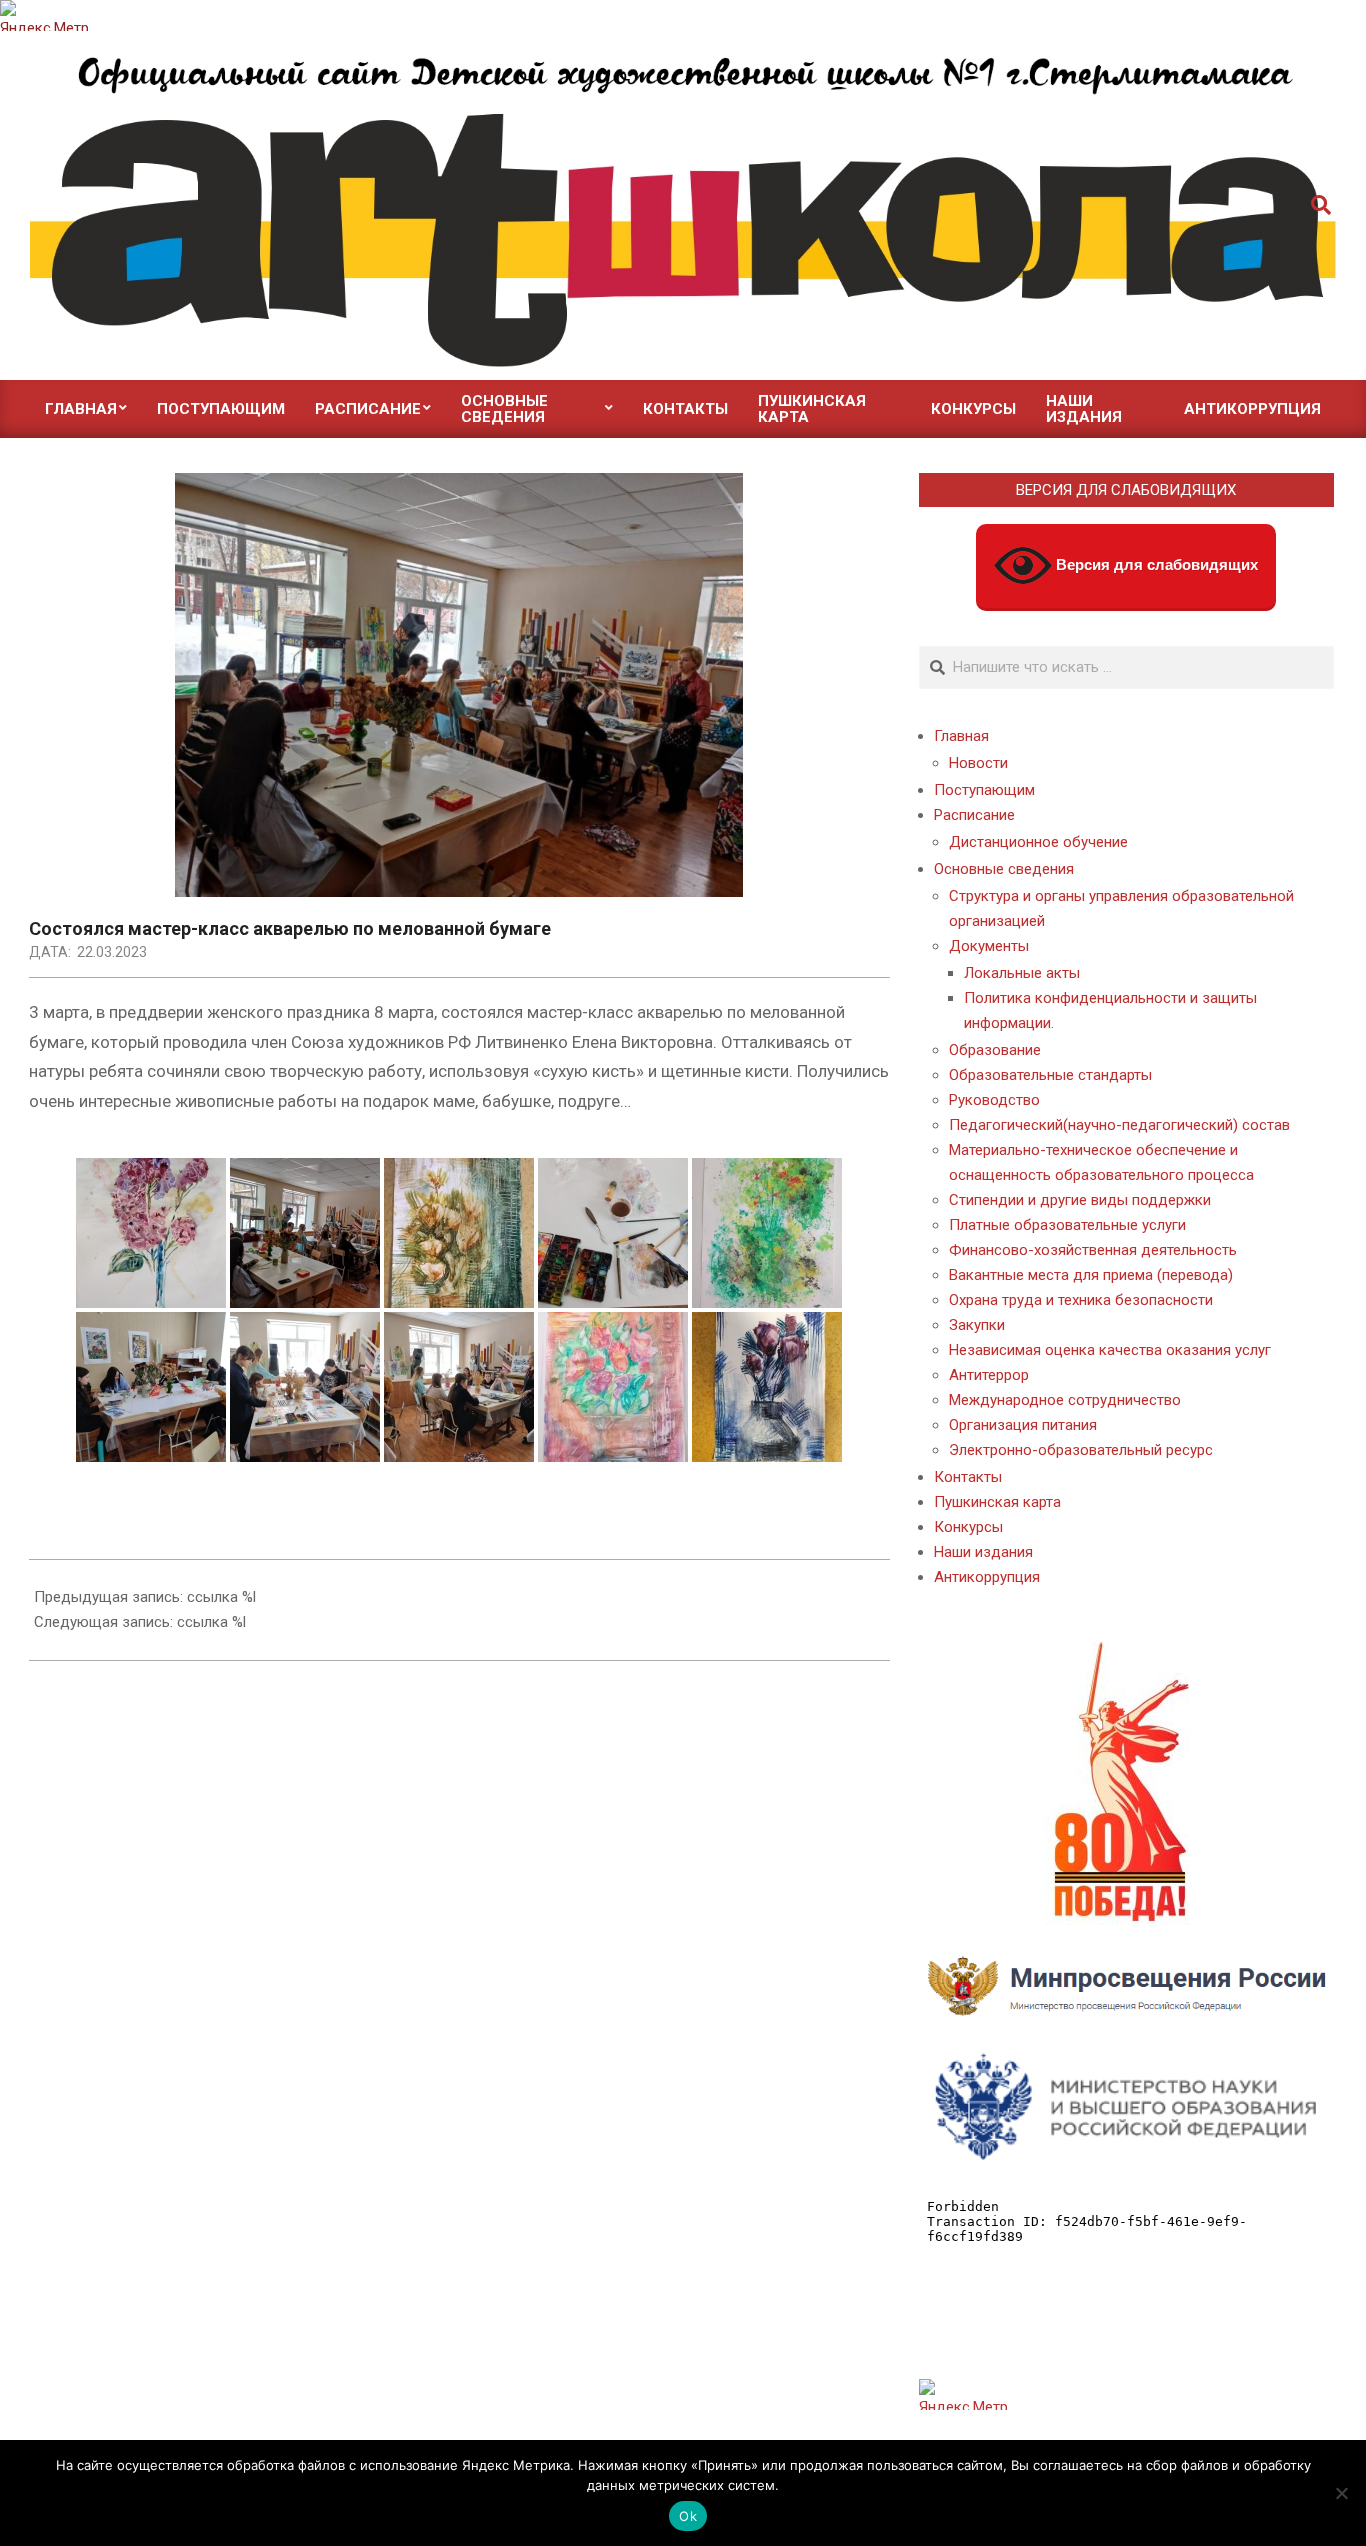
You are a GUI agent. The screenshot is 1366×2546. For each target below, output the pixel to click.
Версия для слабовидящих (1155, 564)
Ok (688, 2516)
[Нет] (1341, 2493)
